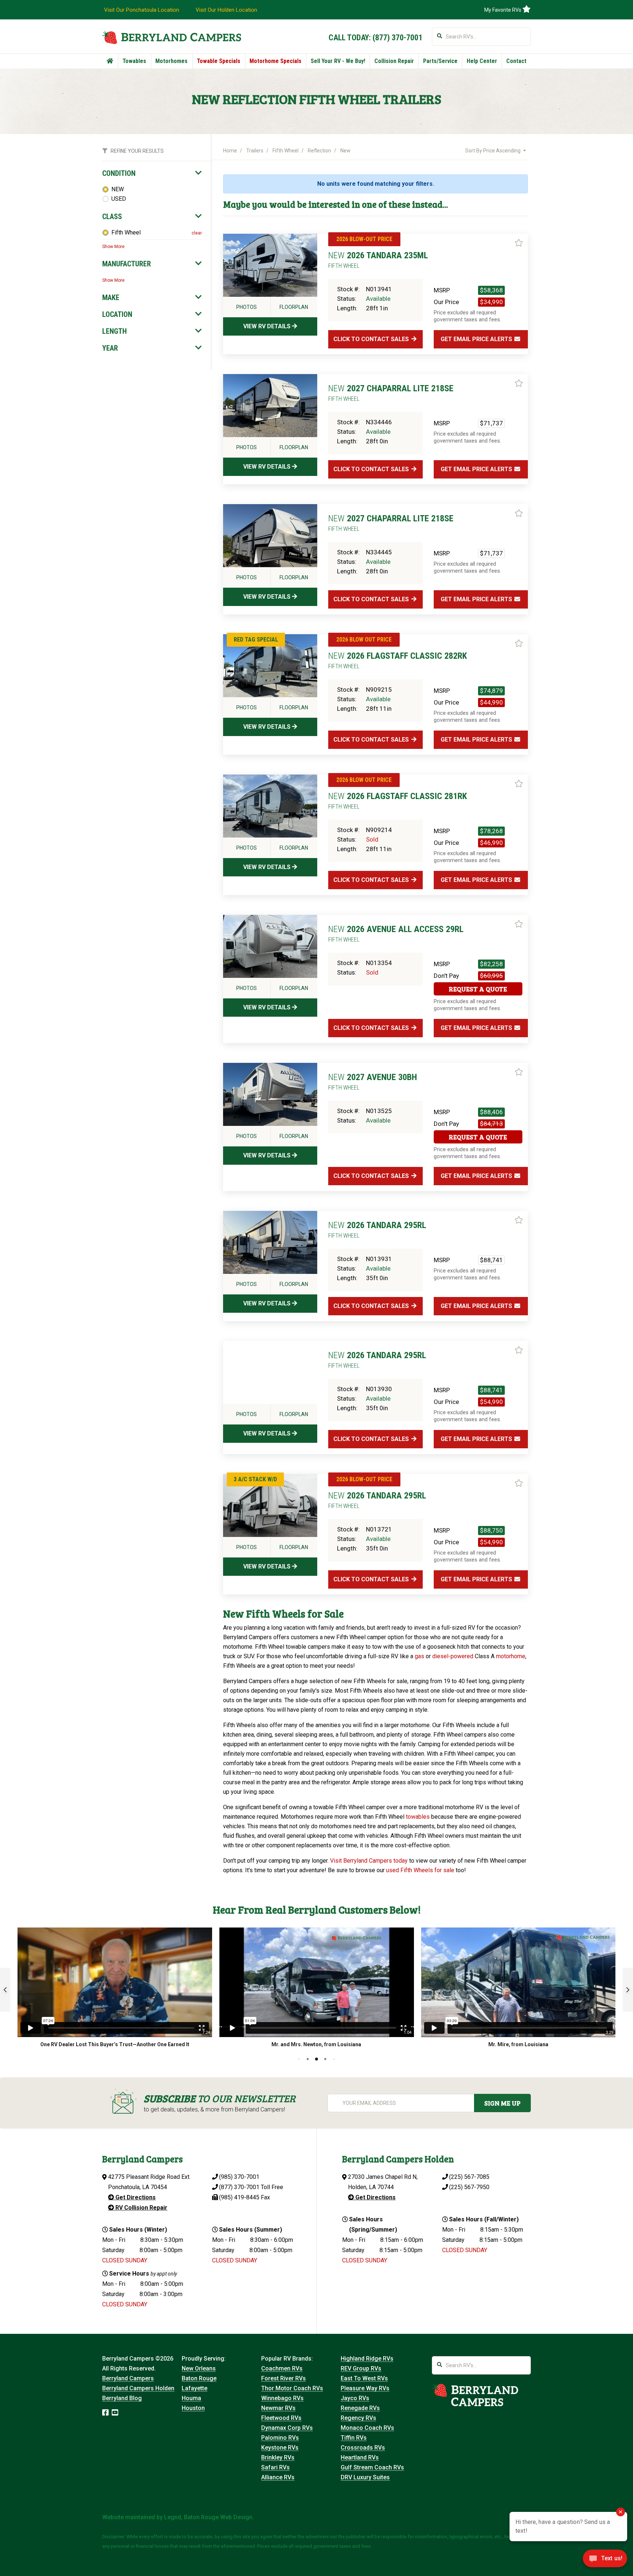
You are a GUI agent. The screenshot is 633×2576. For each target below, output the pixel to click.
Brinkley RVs (278, 2457)
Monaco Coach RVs (367, 2428)
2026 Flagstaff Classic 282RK (398, 660)
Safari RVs (275, 2467)
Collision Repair (394, 61)
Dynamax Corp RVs (287, 2428)
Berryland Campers (128, 2378)
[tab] (152, 173)
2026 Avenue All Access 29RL (396, 934)
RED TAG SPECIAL (256, 640)
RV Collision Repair (141, 2208)
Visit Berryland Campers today (369, 1861)
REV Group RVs (361, 2368)
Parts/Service (440, 61)
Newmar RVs (278, 2408)
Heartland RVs (360, 2457)
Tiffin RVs (354, 2438)
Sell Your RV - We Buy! (338, 61)
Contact (516, 61)
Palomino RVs (280, 2438)
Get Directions (135, 2197)
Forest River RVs (284, 2378)
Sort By (493, 151)
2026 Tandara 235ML (378, 260)
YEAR (110, 348)
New (345, 151)
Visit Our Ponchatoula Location (142, 10)
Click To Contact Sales (372, 339)
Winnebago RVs (282, 2398)
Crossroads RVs (363, 2448)
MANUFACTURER (127, 264)
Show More (113, 247)
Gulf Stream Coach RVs (372, 2467)
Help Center (482, 61)
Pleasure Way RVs (365, 2388)
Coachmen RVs (282, 2368)
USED (119, 199)
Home (230, 151)
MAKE (111, 297)
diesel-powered (453, 1656)
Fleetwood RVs (281, 2418)
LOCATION (117, 314)
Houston (193, 2408)
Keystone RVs (280, 2448)
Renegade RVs (360, 2408)
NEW (118, 189)
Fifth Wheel (126, 232)
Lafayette (195, 2388)
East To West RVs (364, 2378)
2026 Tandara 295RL (377, 1230)
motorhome (511, 1656)
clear (197, 233)
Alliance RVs (278, 2477)
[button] (5, 1990)
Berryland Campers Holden (138, 2388)
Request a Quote (478, 989)
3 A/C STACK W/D (255, 1479)
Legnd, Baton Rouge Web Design (208, 2517)
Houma (191, 2398)
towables (418, 1817)
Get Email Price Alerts (477, 339)
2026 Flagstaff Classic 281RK (398, 801)
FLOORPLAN (294, 307)
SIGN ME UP (502, 2103)
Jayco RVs (355, 2398)
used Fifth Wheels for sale (420, 1870)
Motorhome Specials (275, 61)
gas (419, 1656)
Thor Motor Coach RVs (292, 2388)
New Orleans (199, 2368)
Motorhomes (171, 61)
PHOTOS (247, 307)
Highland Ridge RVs (367, 2359)
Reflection (319, 151)
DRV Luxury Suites (365, 2477)
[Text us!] (605, 2561)
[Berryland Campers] (172, 37)
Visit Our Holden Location (226, 10)
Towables (134, 61)
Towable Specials (219, 61)
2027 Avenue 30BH (373, 1082)
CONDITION (119, 173)
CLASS (112, 217)
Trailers (255, 151)
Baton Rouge (199, 2378)
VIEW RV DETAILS (268, 326)
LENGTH (114, 331)
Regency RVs (358, 2418)
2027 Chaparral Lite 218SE (391, 393)
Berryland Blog (122, 2398)
